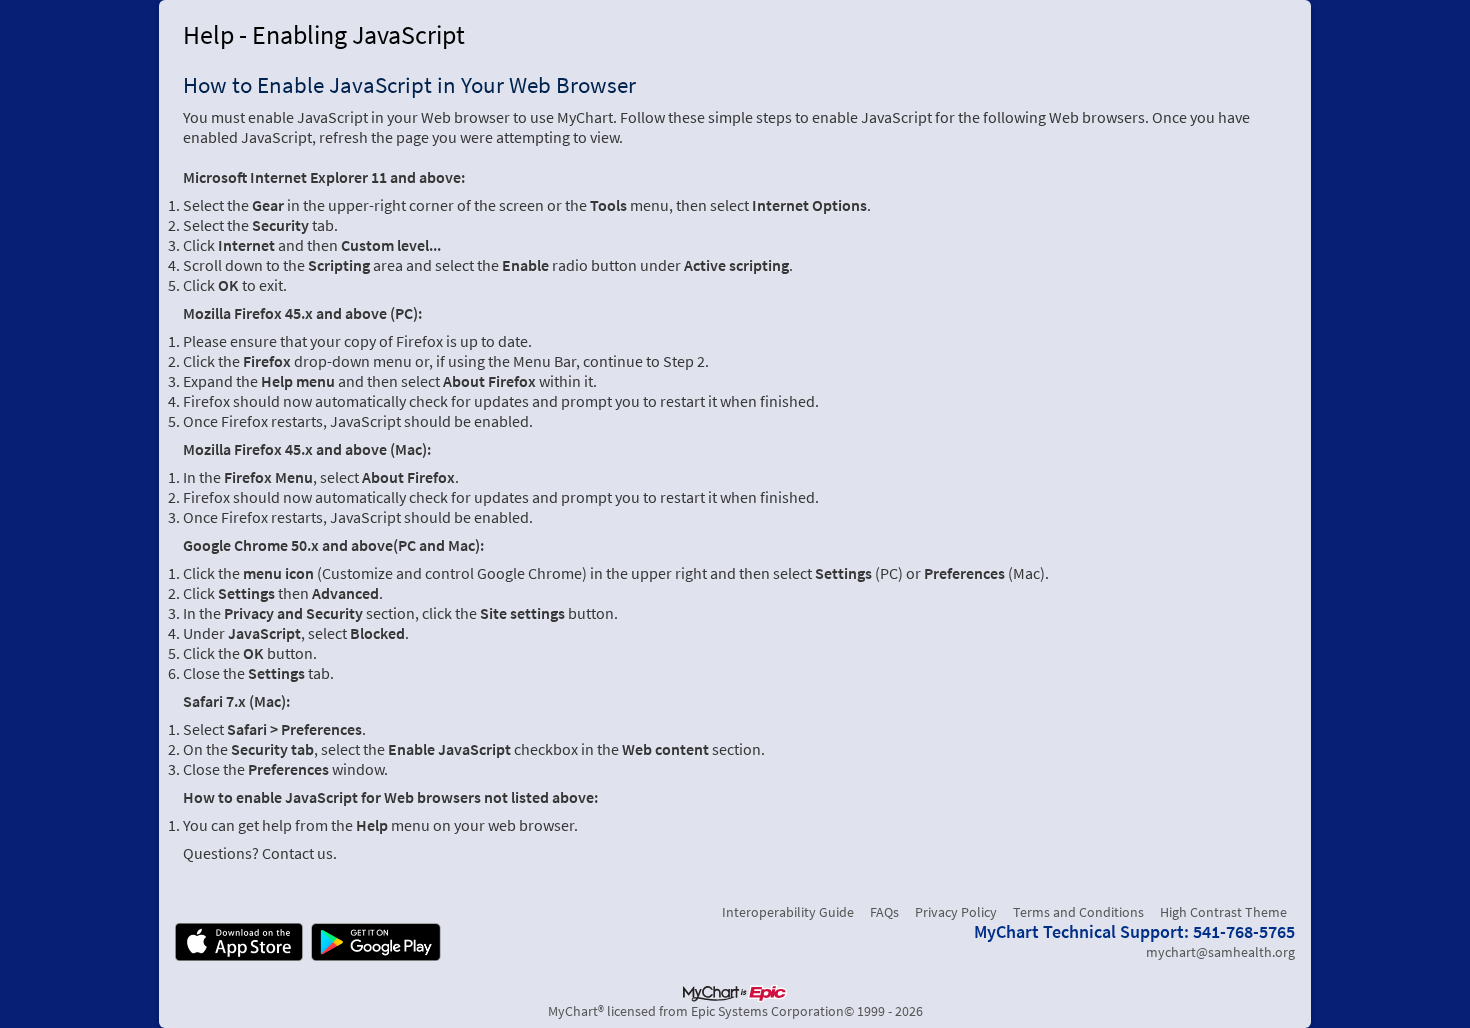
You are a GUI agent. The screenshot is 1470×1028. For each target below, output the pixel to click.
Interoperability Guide (788, 912)
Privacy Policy (956, 912)
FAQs (884, 912)
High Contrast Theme (1223, 912)
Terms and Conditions (1078, 912)
